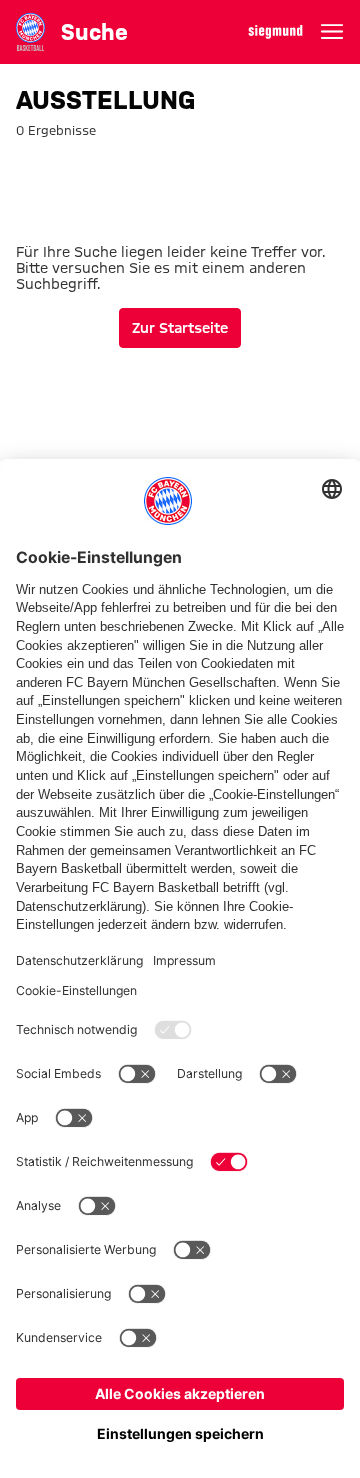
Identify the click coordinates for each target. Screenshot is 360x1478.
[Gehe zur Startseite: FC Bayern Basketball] (30, 31)
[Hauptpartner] (275, 32)
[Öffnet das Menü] (332, 32)
